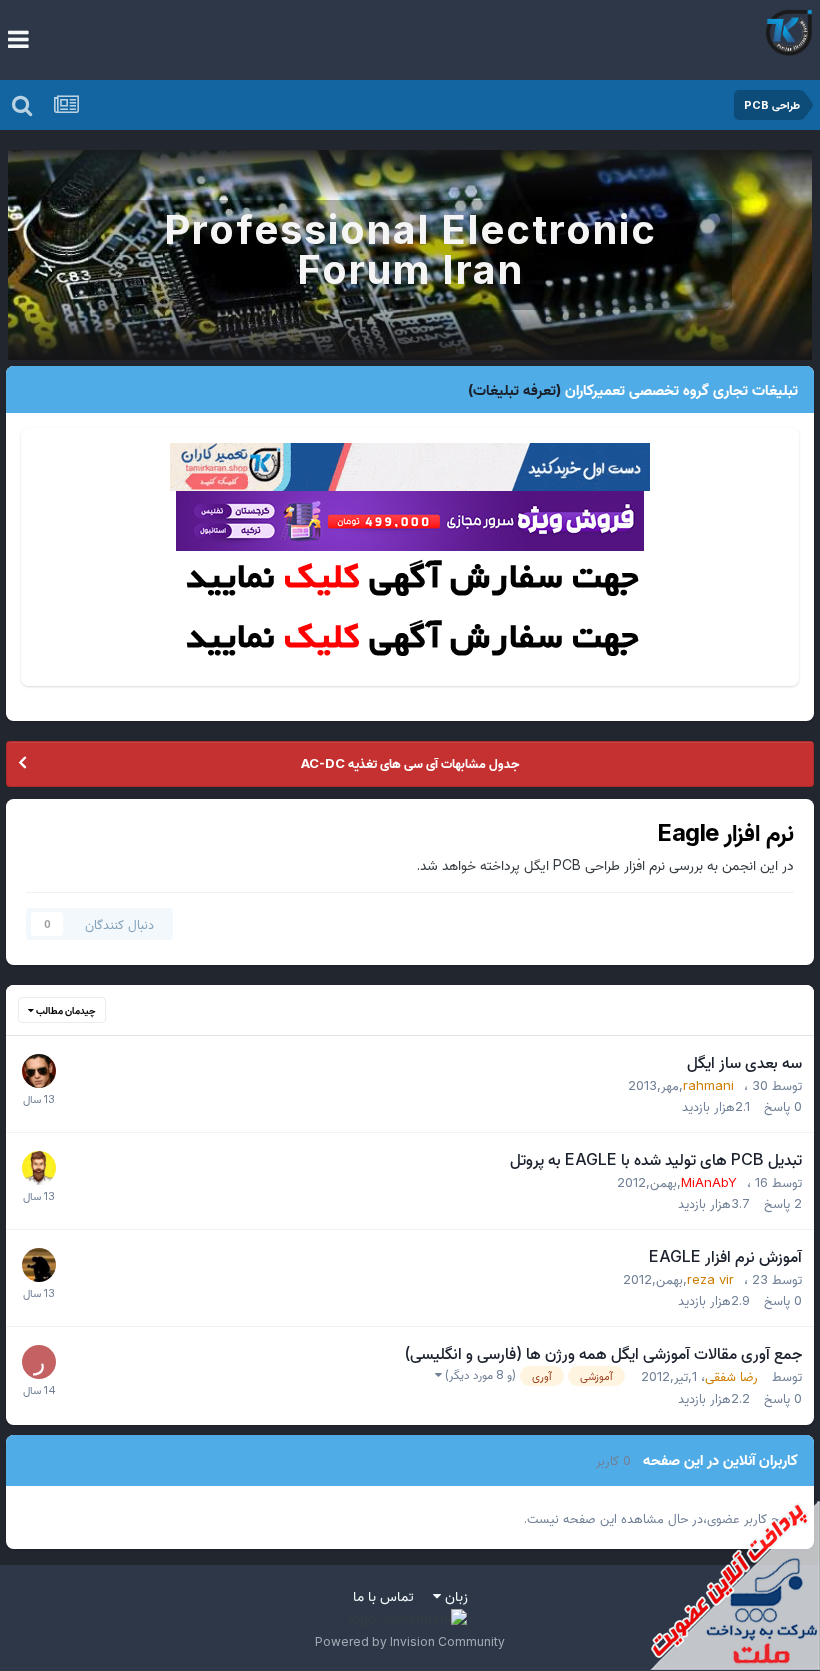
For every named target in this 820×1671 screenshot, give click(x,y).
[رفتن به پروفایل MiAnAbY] (39, 1168)
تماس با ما (383, 1595)
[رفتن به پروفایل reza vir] (39, 1265)
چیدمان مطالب (65, 1010)
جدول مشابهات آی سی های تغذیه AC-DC (410, 763)
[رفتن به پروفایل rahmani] (39, 1071)
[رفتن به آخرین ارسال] (39, 1097)
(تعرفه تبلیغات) (514, 389)
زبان (454, 1595)
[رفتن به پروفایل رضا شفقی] (39, 1362)
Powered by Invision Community (410, 1641)
